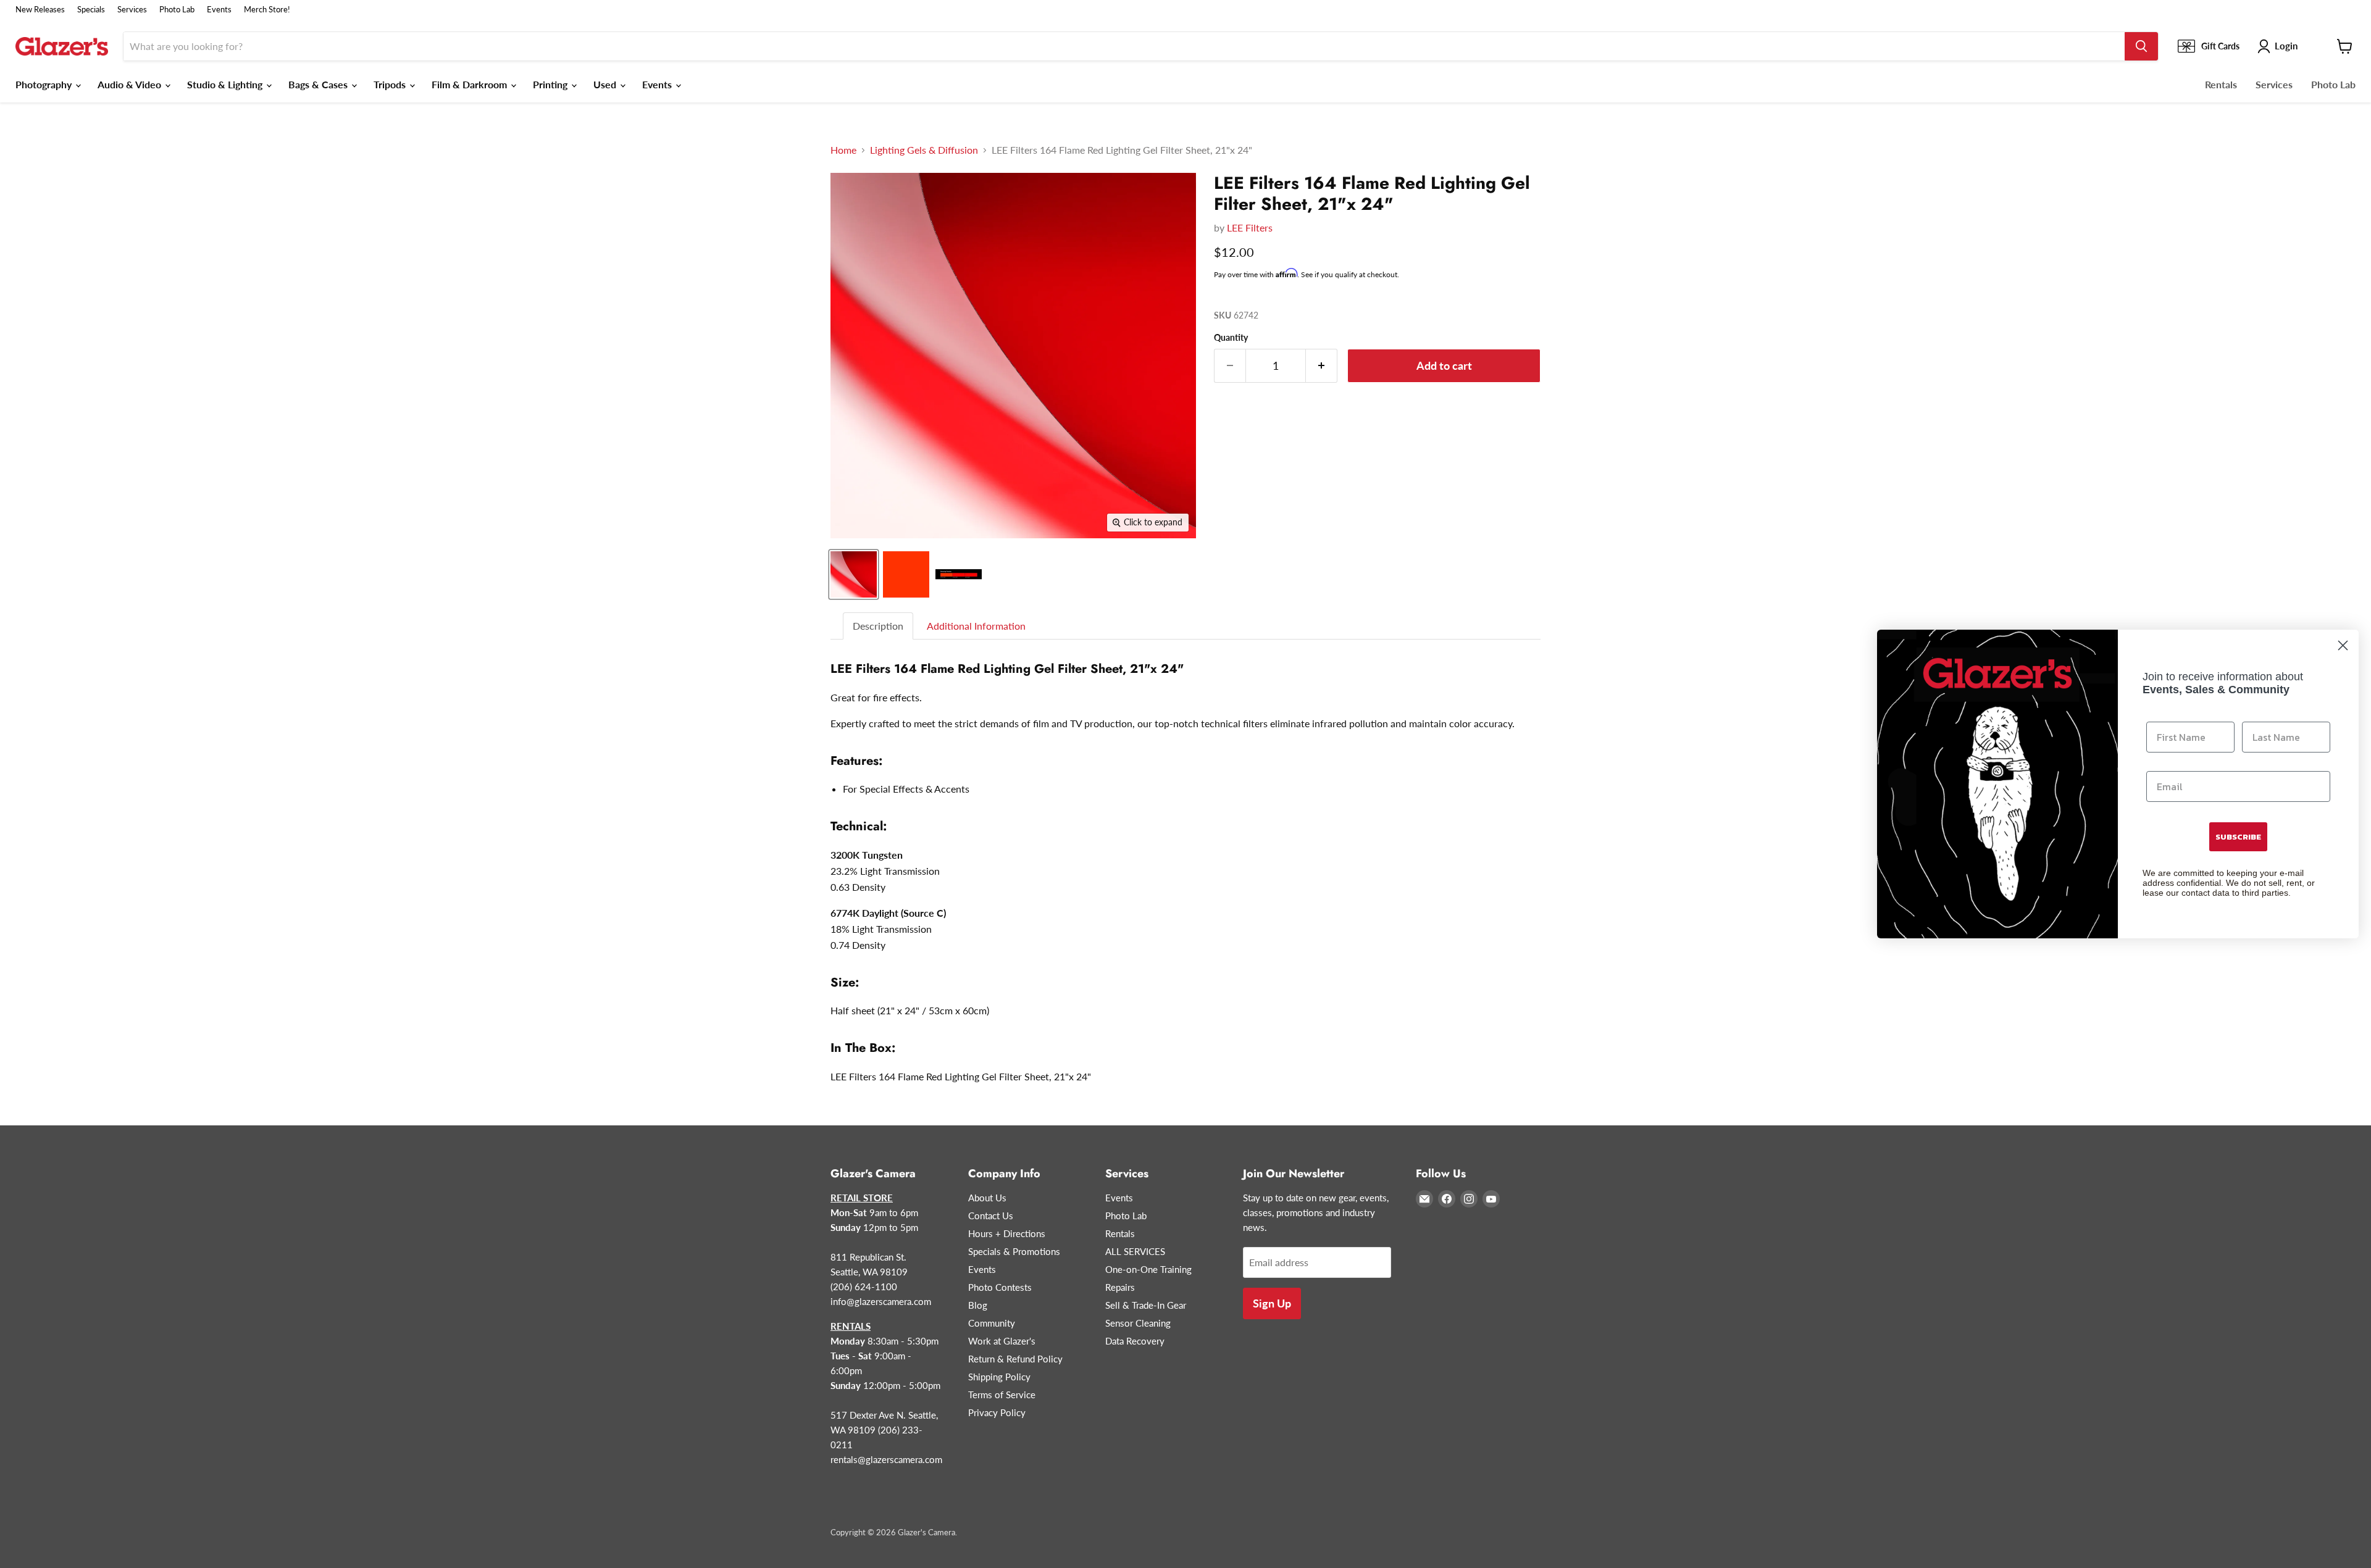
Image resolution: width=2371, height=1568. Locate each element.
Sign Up (1272, 1303)
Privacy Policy (997, 1412)
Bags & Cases (319, 84)
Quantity (1231, 338)
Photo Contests (1000, 1287)
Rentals (2221, 84)
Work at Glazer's (1002, 1341)
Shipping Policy (999, 1377)
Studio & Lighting (226, 84)
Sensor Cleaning (1138, 1323)
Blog (978, 1305)
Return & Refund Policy (1015, 1359)
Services (132, 10)
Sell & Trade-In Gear (1146, 1305)
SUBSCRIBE (2238, 837)
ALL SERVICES (1135, 1251)
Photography (45, 84)
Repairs (1120, 1287)
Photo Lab (177, 10)
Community (992, 1323)
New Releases (40, 10)
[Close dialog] (2343, 645)
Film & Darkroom (470, 84)
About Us (987, 1198)
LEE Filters (1250, 227)
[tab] (879, 626)
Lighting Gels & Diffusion (924, 150)
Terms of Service (1002, 1395)
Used (606, 84)
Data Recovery (1135, 1341)
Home (843, 150)
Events (219, 10)
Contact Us (991, 1216)
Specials (91, 10)
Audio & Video (131, 84)
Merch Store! (267, 10)
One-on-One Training (1148, 1269)
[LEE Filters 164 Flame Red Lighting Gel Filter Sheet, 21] (854, 574)
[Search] (2141, 46)
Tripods (391, 84)
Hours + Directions (1007, 1233)
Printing (551, 84)
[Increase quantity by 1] (1322, 366)
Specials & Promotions (1014, 1251)
